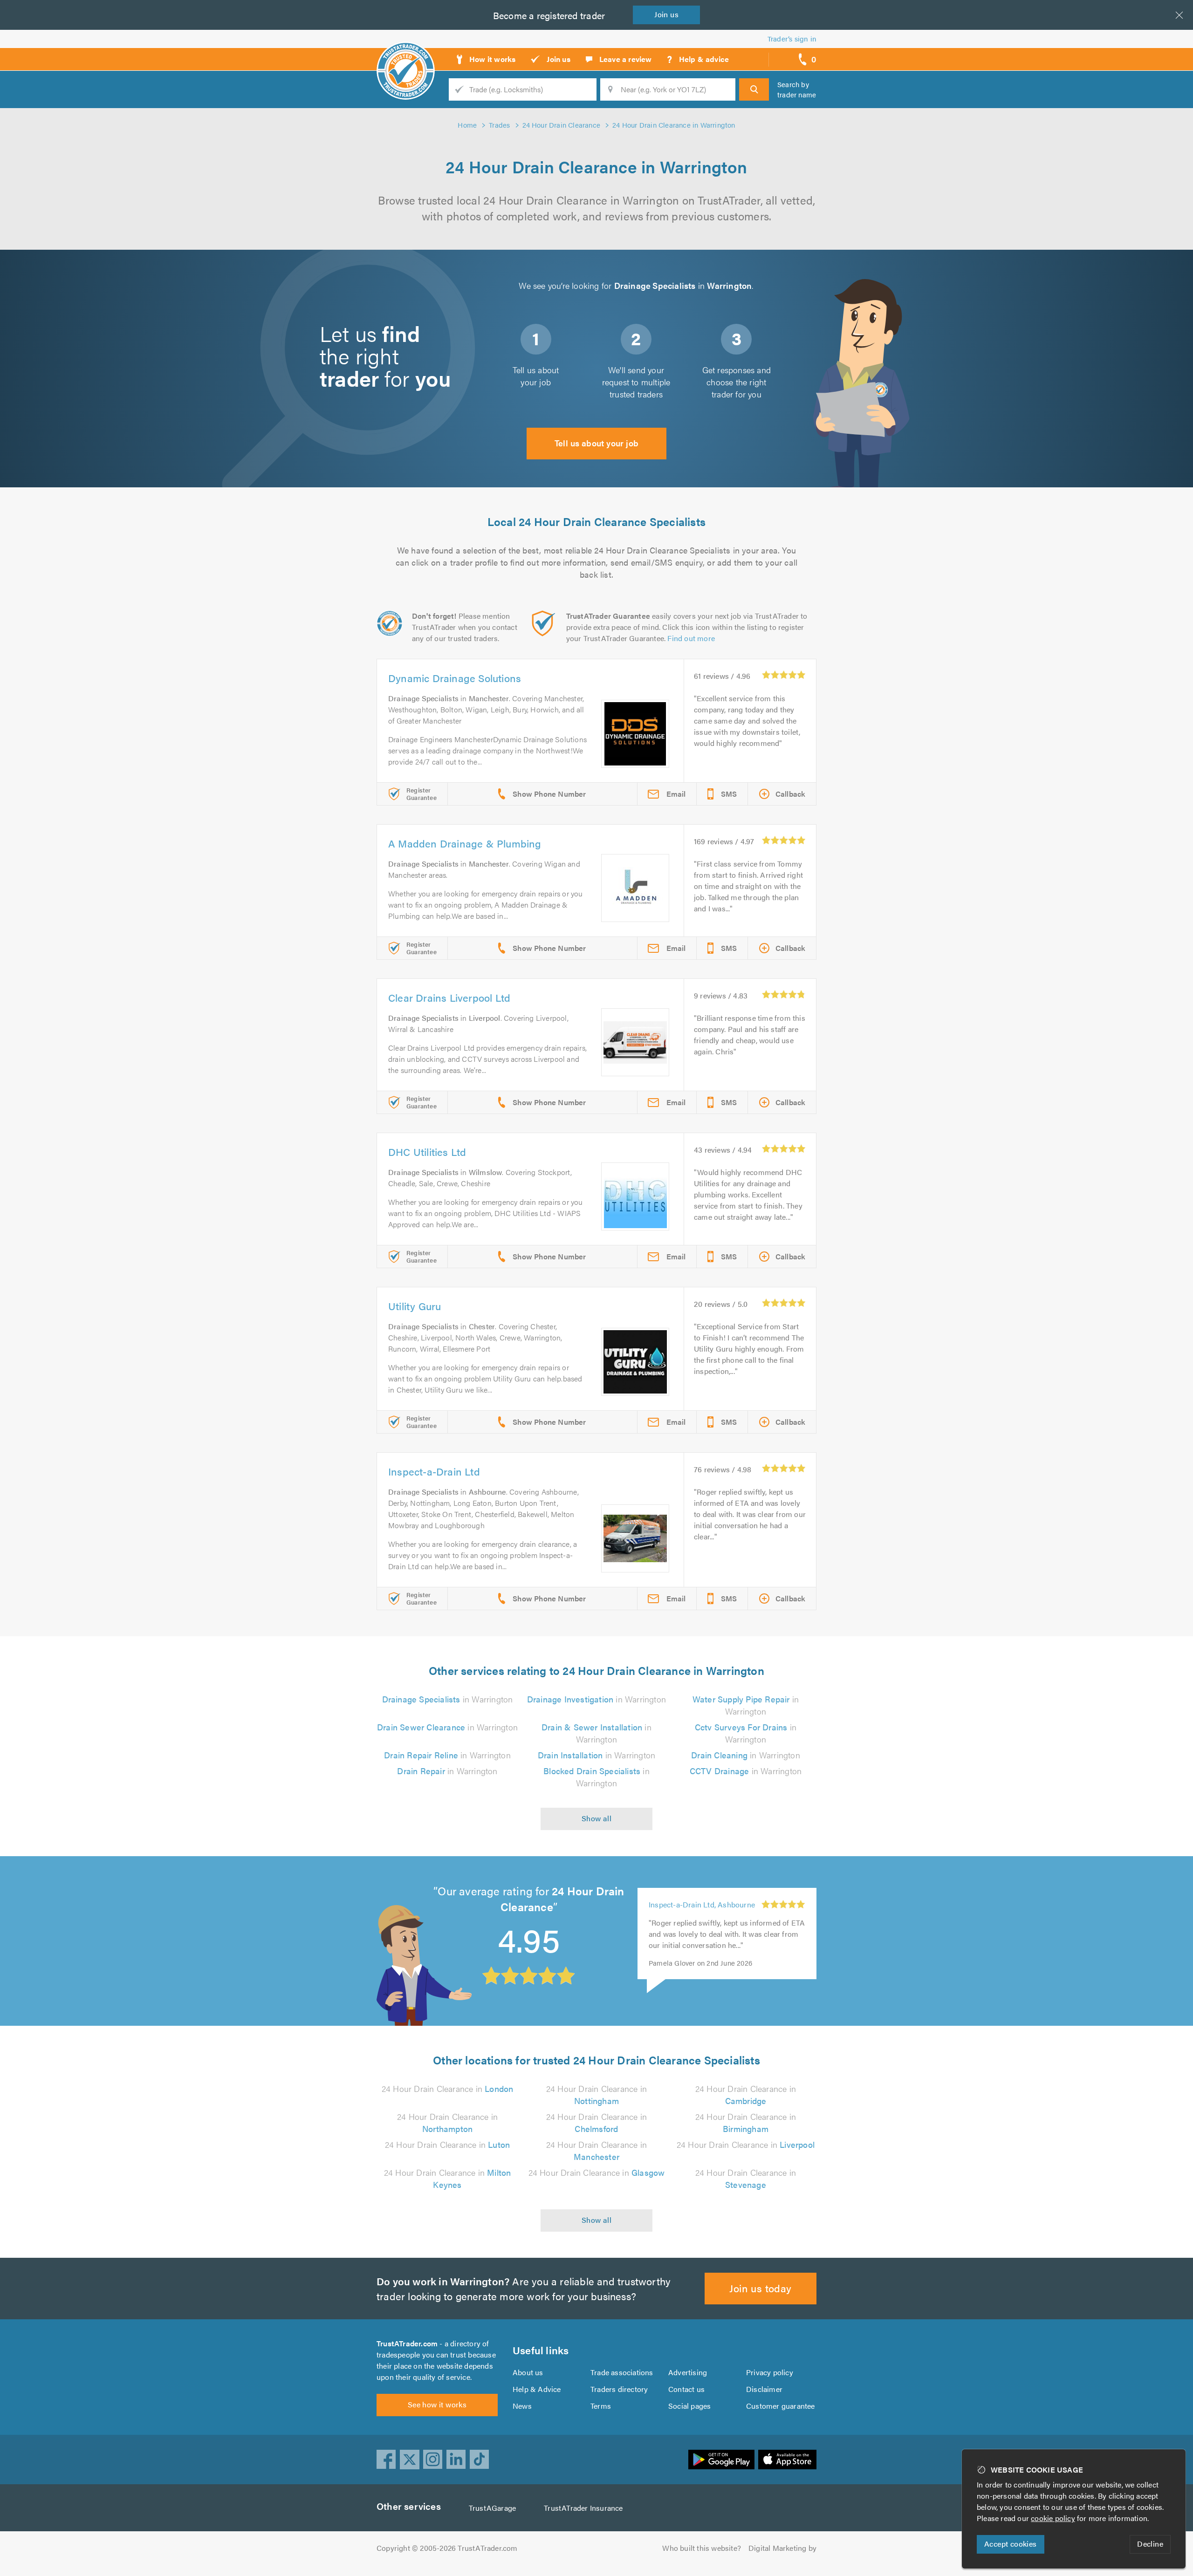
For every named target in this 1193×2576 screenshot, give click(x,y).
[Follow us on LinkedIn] (456, 2460)
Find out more (691, 638)
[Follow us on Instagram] (433, 2460)
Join (666, 14)
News (522, 2406)
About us (528, 2372)
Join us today (760, 2288)
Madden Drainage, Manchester (700, 1904)
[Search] (754, 89)
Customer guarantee (781, 2406)
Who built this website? (702, 2548)
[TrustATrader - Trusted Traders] (406, 56)
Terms (601, 2406)
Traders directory (619, 2389)
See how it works (437, 2404)
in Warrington (448, 1699)
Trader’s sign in (792, 38)
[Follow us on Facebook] (386, 2460)
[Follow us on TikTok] (480, 2460)
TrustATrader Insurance (583, 2508)
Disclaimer (764, 2389)
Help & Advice (537, 2389)
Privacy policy (770, 2372)
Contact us (686, 2389)
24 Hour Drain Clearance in (448, 2088)
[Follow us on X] (410, 2460)
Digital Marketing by (782, 2548)
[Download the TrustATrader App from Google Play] (721, 2460)
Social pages (689, 2406)
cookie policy (1053, 2518)
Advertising (688, 2372)
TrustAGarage (492, 2508)
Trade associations (622, 2372)
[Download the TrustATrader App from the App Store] (787, 2460)
